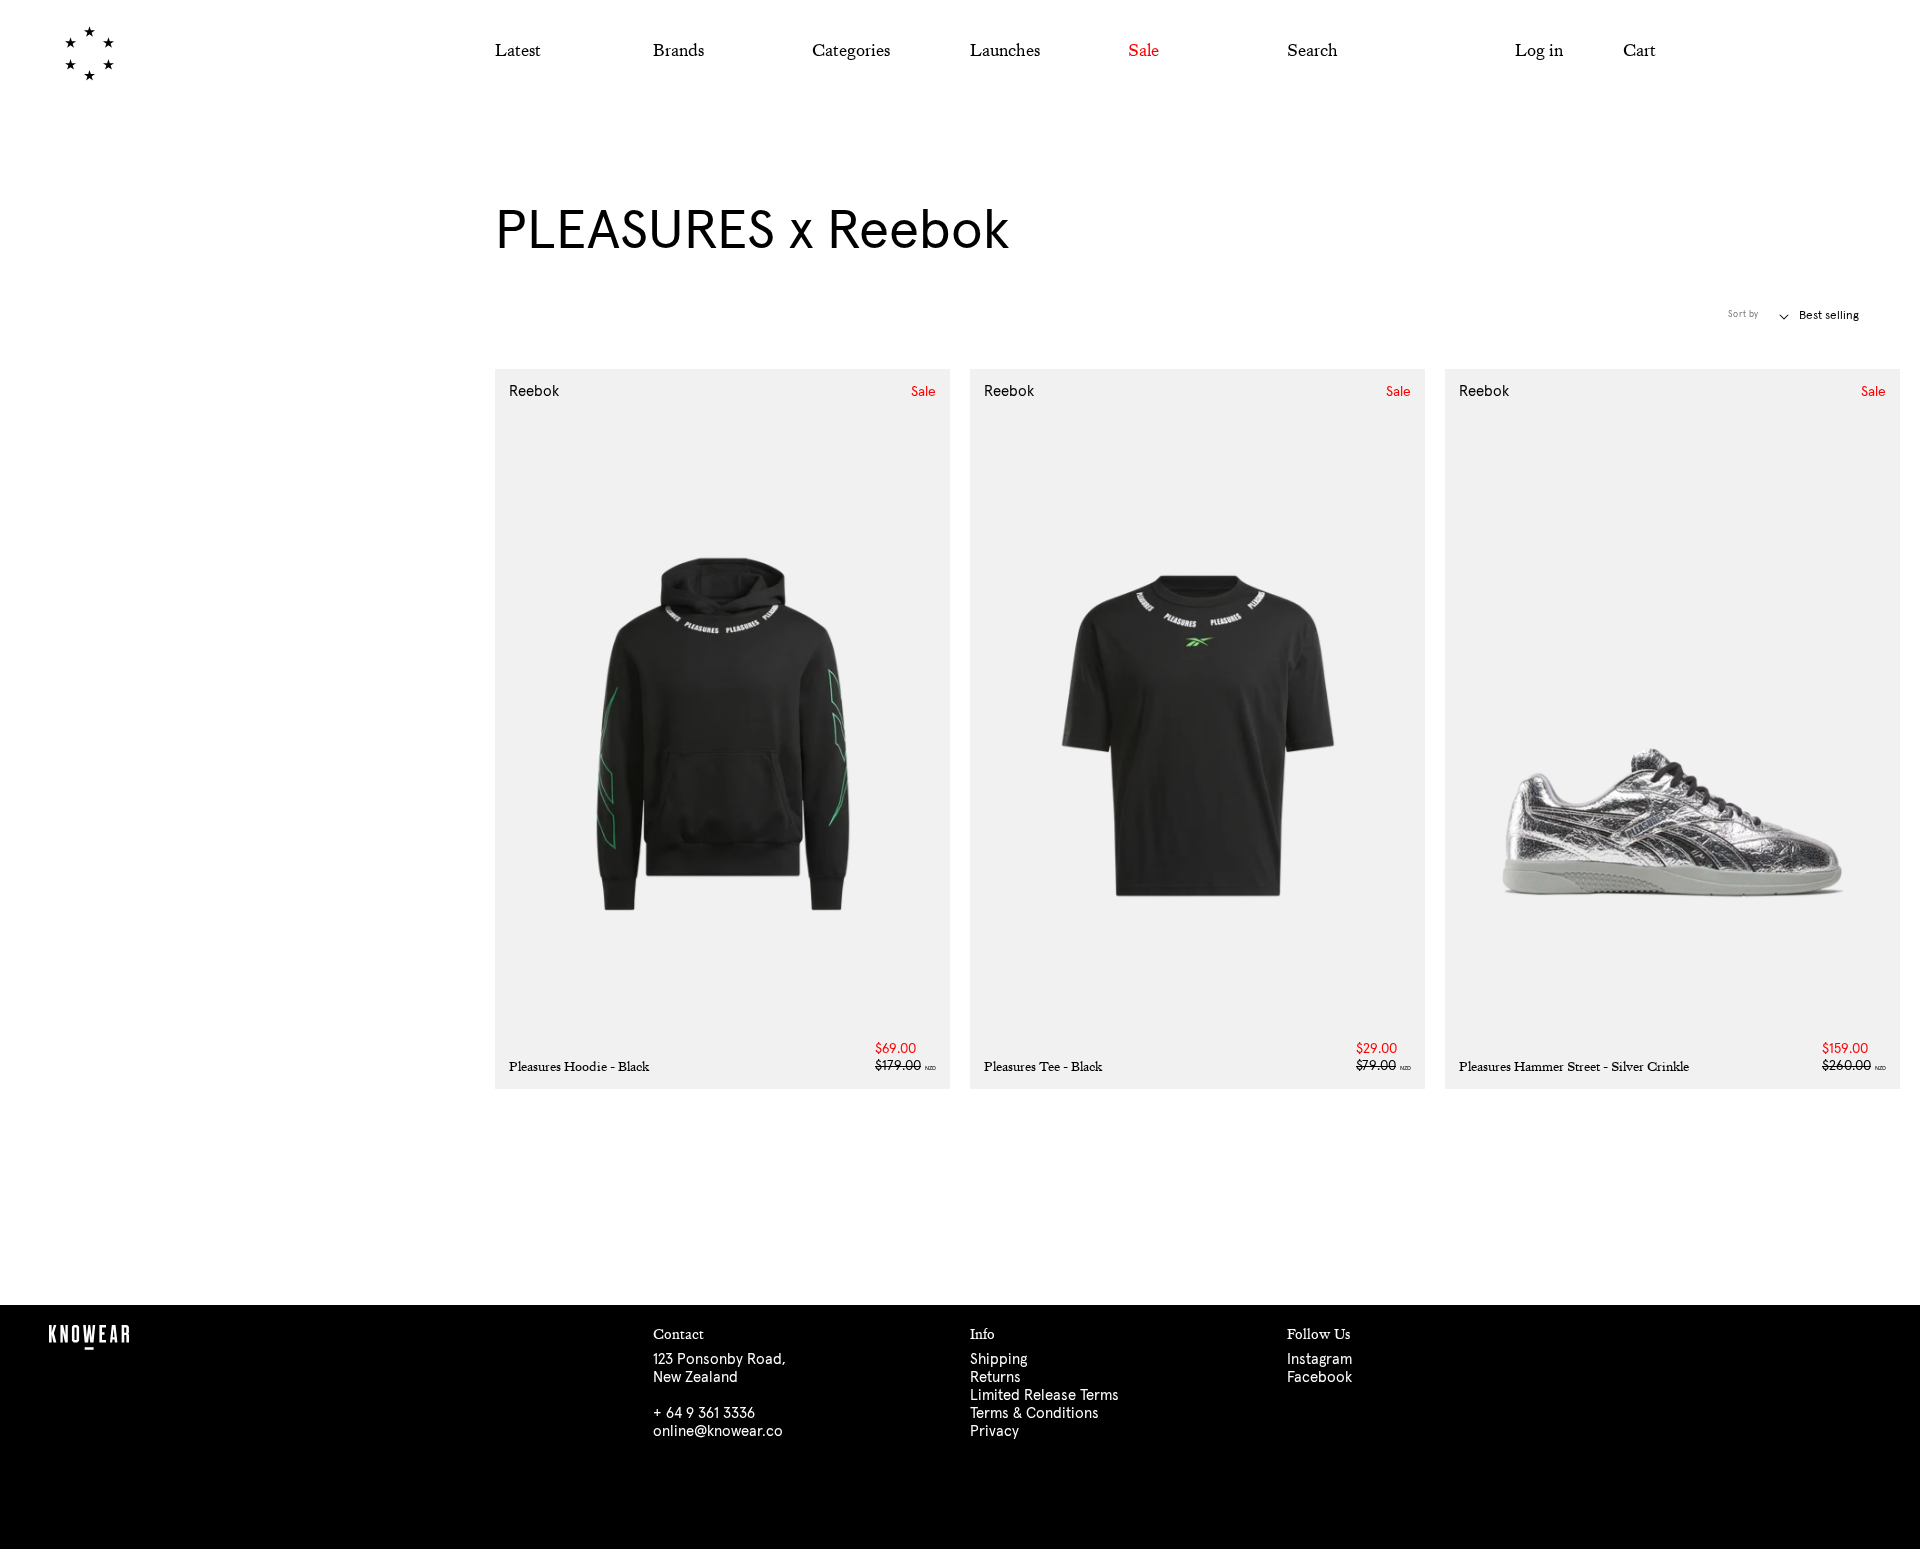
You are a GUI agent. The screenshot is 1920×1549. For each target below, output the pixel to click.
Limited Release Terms (1044, 1395)
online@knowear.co (718, 1431)
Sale (1143, 50)
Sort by (1743, 314)
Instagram (1319, 1359)
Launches (1005, 50)
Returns (995, 1377)
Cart (1639, 50)
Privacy (994, 1431)
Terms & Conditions (1034, 1413)
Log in (1539, 50)
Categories (851, 50)
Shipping (998, 1359)
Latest (518, 50)
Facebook (1319, 1377)
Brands (678, 50)
